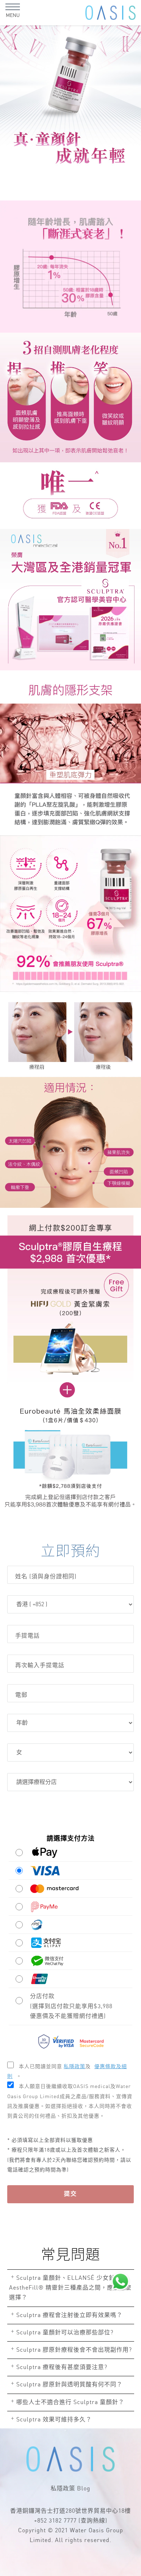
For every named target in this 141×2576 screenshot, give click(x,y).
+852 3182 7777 (55, 2521)
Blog (84, 2489)
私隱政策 (63, 2489)
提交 (70, 2194)
